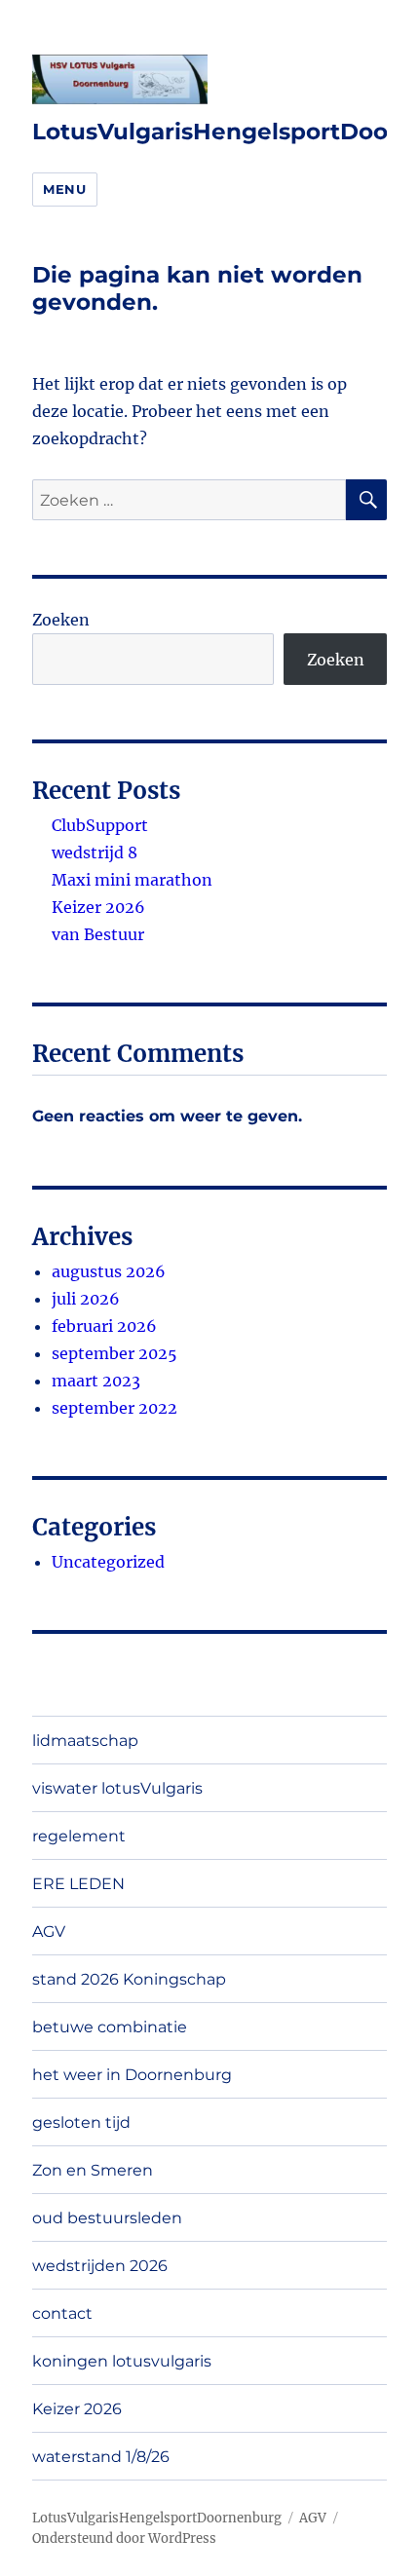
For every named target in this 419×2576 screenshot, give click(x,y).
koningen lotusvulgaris (122, 2361)
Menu (64, 189)
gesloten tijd (81, 2122)
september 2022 (114, 1408)
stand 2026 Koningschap (129, 1979)
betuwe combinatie (110, 2027)
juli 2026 (86, 1299)
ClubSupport (100, 825)
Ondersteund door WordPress (124, 2538)
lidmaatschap (85, 1741)
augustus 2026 (109, 1271)
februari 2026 (104, 1326)
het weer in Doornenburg (132, 2075)
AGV (49, 1932)
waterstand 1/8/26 (101, 2457)
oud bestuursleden (107, 2218)
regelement (79, 1836)
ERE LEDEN (78, 1884)
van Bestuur (98, 934)
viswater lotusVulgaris (117, 1788)
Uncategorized (108, 1562)
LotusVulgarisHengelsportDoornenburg (157, 2518)
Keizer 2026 (98, 907)
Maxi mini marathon (132, 880)
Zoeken (61, 620)
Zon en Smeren (93, 2170)
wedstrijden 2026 (100, 2266)
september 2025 (114, 1353)
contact (62, 2313)
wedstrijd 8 (95, 852)
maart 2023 (96, 1381)
